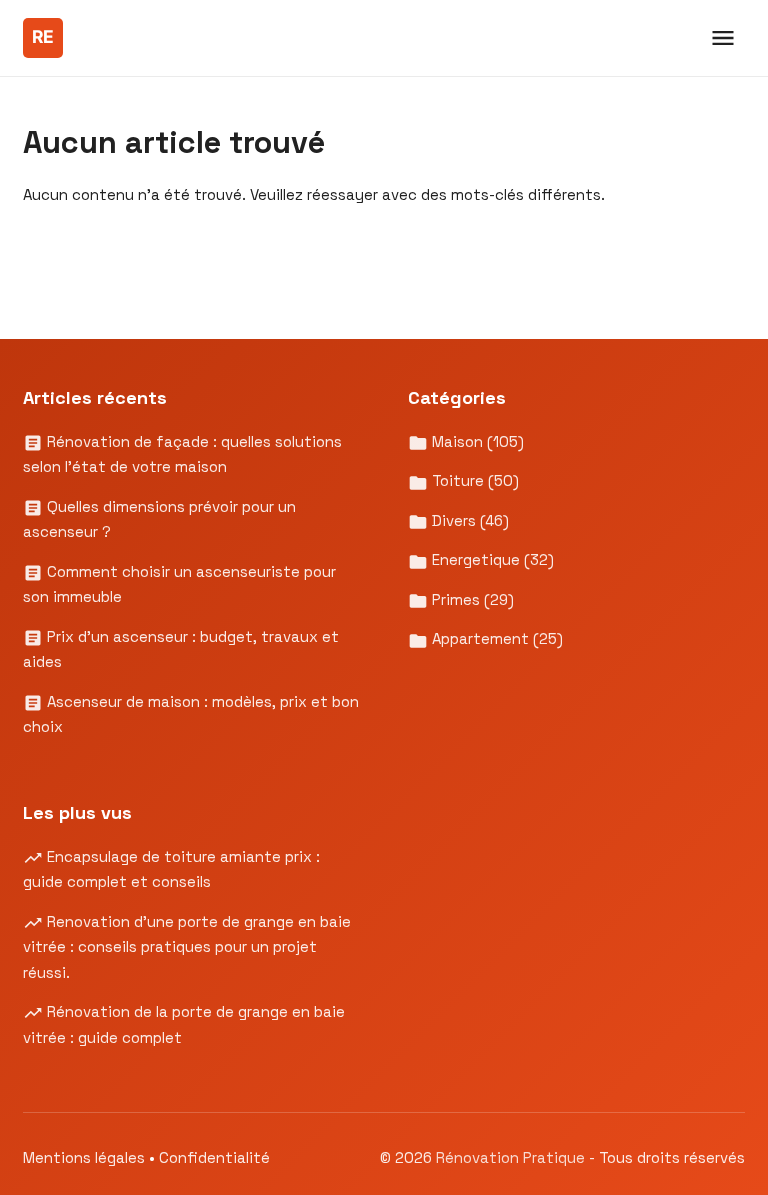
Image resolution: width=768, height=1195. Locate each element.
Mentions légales (84, 1157)
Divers (468, 520)
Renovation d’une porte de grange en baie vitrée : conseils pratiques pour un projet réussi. (187, 947)
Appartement (495, 638)
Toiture (473, 480)
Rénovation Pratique (512, 1157)
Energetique (491, 559)
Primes (471, 599)
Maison (476, 441)
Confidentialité (214, 1157)
